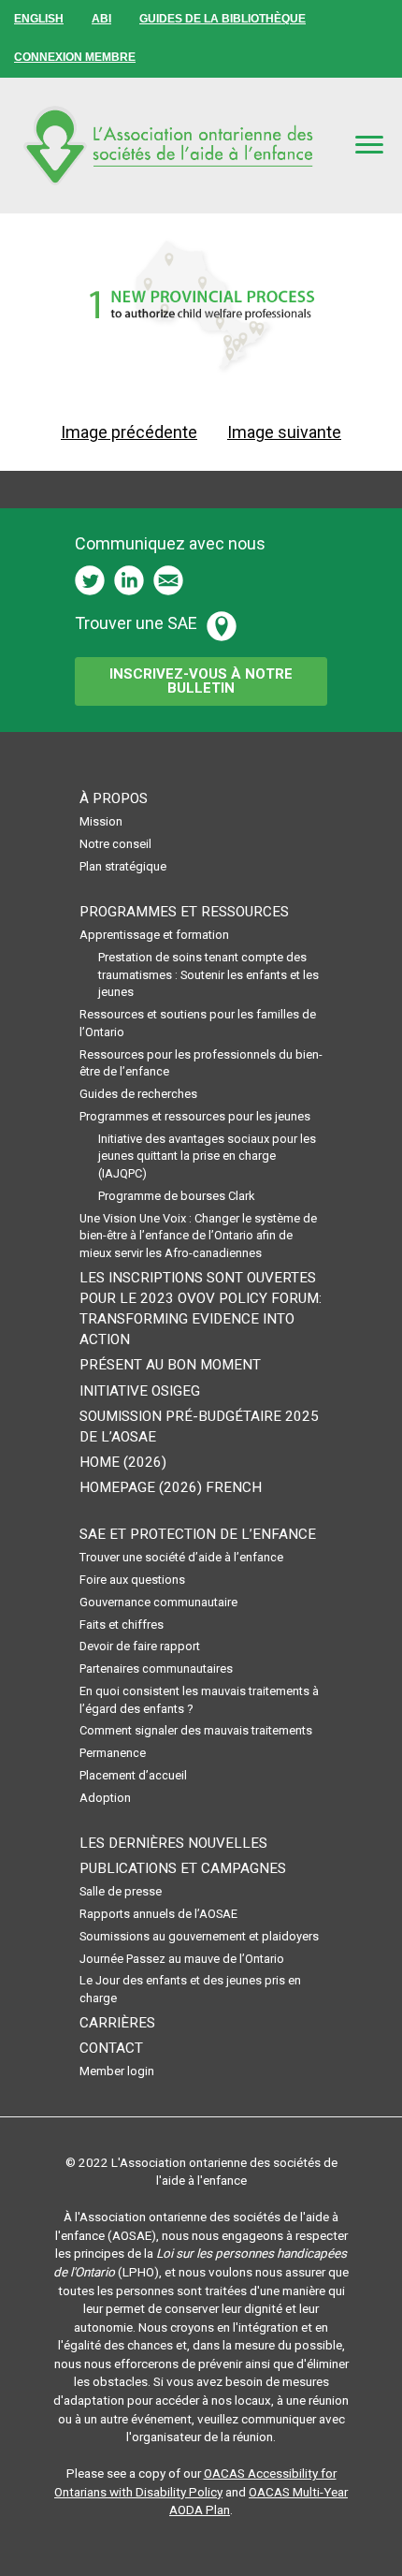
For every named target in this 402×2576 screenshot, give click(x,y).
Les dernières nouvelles (173, 1843)
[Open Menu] (369, 144)
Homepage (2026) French (171, 1487)
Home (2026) (123, 1462)
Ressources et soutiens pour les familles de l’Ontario (198, 1023)
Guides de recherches (138, 1094)
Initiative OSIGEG (140, 1391)
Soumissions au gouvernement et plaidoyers (199, 1936)
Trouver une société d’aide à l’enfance (181, 1557)
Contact (111, 2048)
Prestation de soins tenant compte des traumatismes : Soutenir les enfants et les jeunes (208, 974)
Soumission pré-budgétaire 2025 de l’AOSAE (199, 1427)
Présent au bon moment (170, 1365)
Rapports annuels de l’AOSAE (158, 1914)
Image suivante (284, 432)
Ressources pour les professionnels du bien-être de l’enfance (201, 1063)
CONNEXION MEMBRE (75, 57)
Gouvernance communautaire (158, 1602)
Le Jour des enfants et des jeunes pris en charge (190, 1989)
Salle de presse (121, 1891)
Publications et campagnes (183, 1868)
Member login (117, 2071)
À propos (114, 798)
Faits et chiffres (122, 1625)
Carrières (117, 2023)
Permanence (113, 1753)
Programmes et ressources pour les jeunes (195, 1116)
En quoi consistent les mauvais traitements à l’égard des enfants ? (199, 1700)
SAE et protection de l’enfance (198, 1534)
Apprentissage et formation (154, 935)
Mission (101, 821)
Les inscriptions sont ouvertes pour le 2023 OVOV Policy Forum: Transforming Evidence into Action (201, 1309)
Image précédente (129, 432)
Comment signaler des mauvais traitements (196, 1730)
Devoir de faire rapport (140, 1646)
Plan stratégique (123, 866)
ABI (101, 19)
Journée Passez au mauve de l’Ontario (182, 1959)
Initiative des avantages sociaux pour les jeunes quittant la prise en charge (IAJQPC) (207, 1156)
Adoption (105, 1798)
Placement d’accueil (133, 1775)
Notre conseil (115, 844)
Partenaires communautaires (156, 1669)
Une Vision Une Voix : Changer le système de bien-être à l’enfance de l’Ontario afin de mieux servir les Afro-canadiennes (198, 1236)
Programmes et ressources (184, 912)
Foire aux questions (132, 1580)
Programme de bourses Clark (176, 1196)
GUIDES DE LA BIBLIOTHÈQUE (223, 19)
